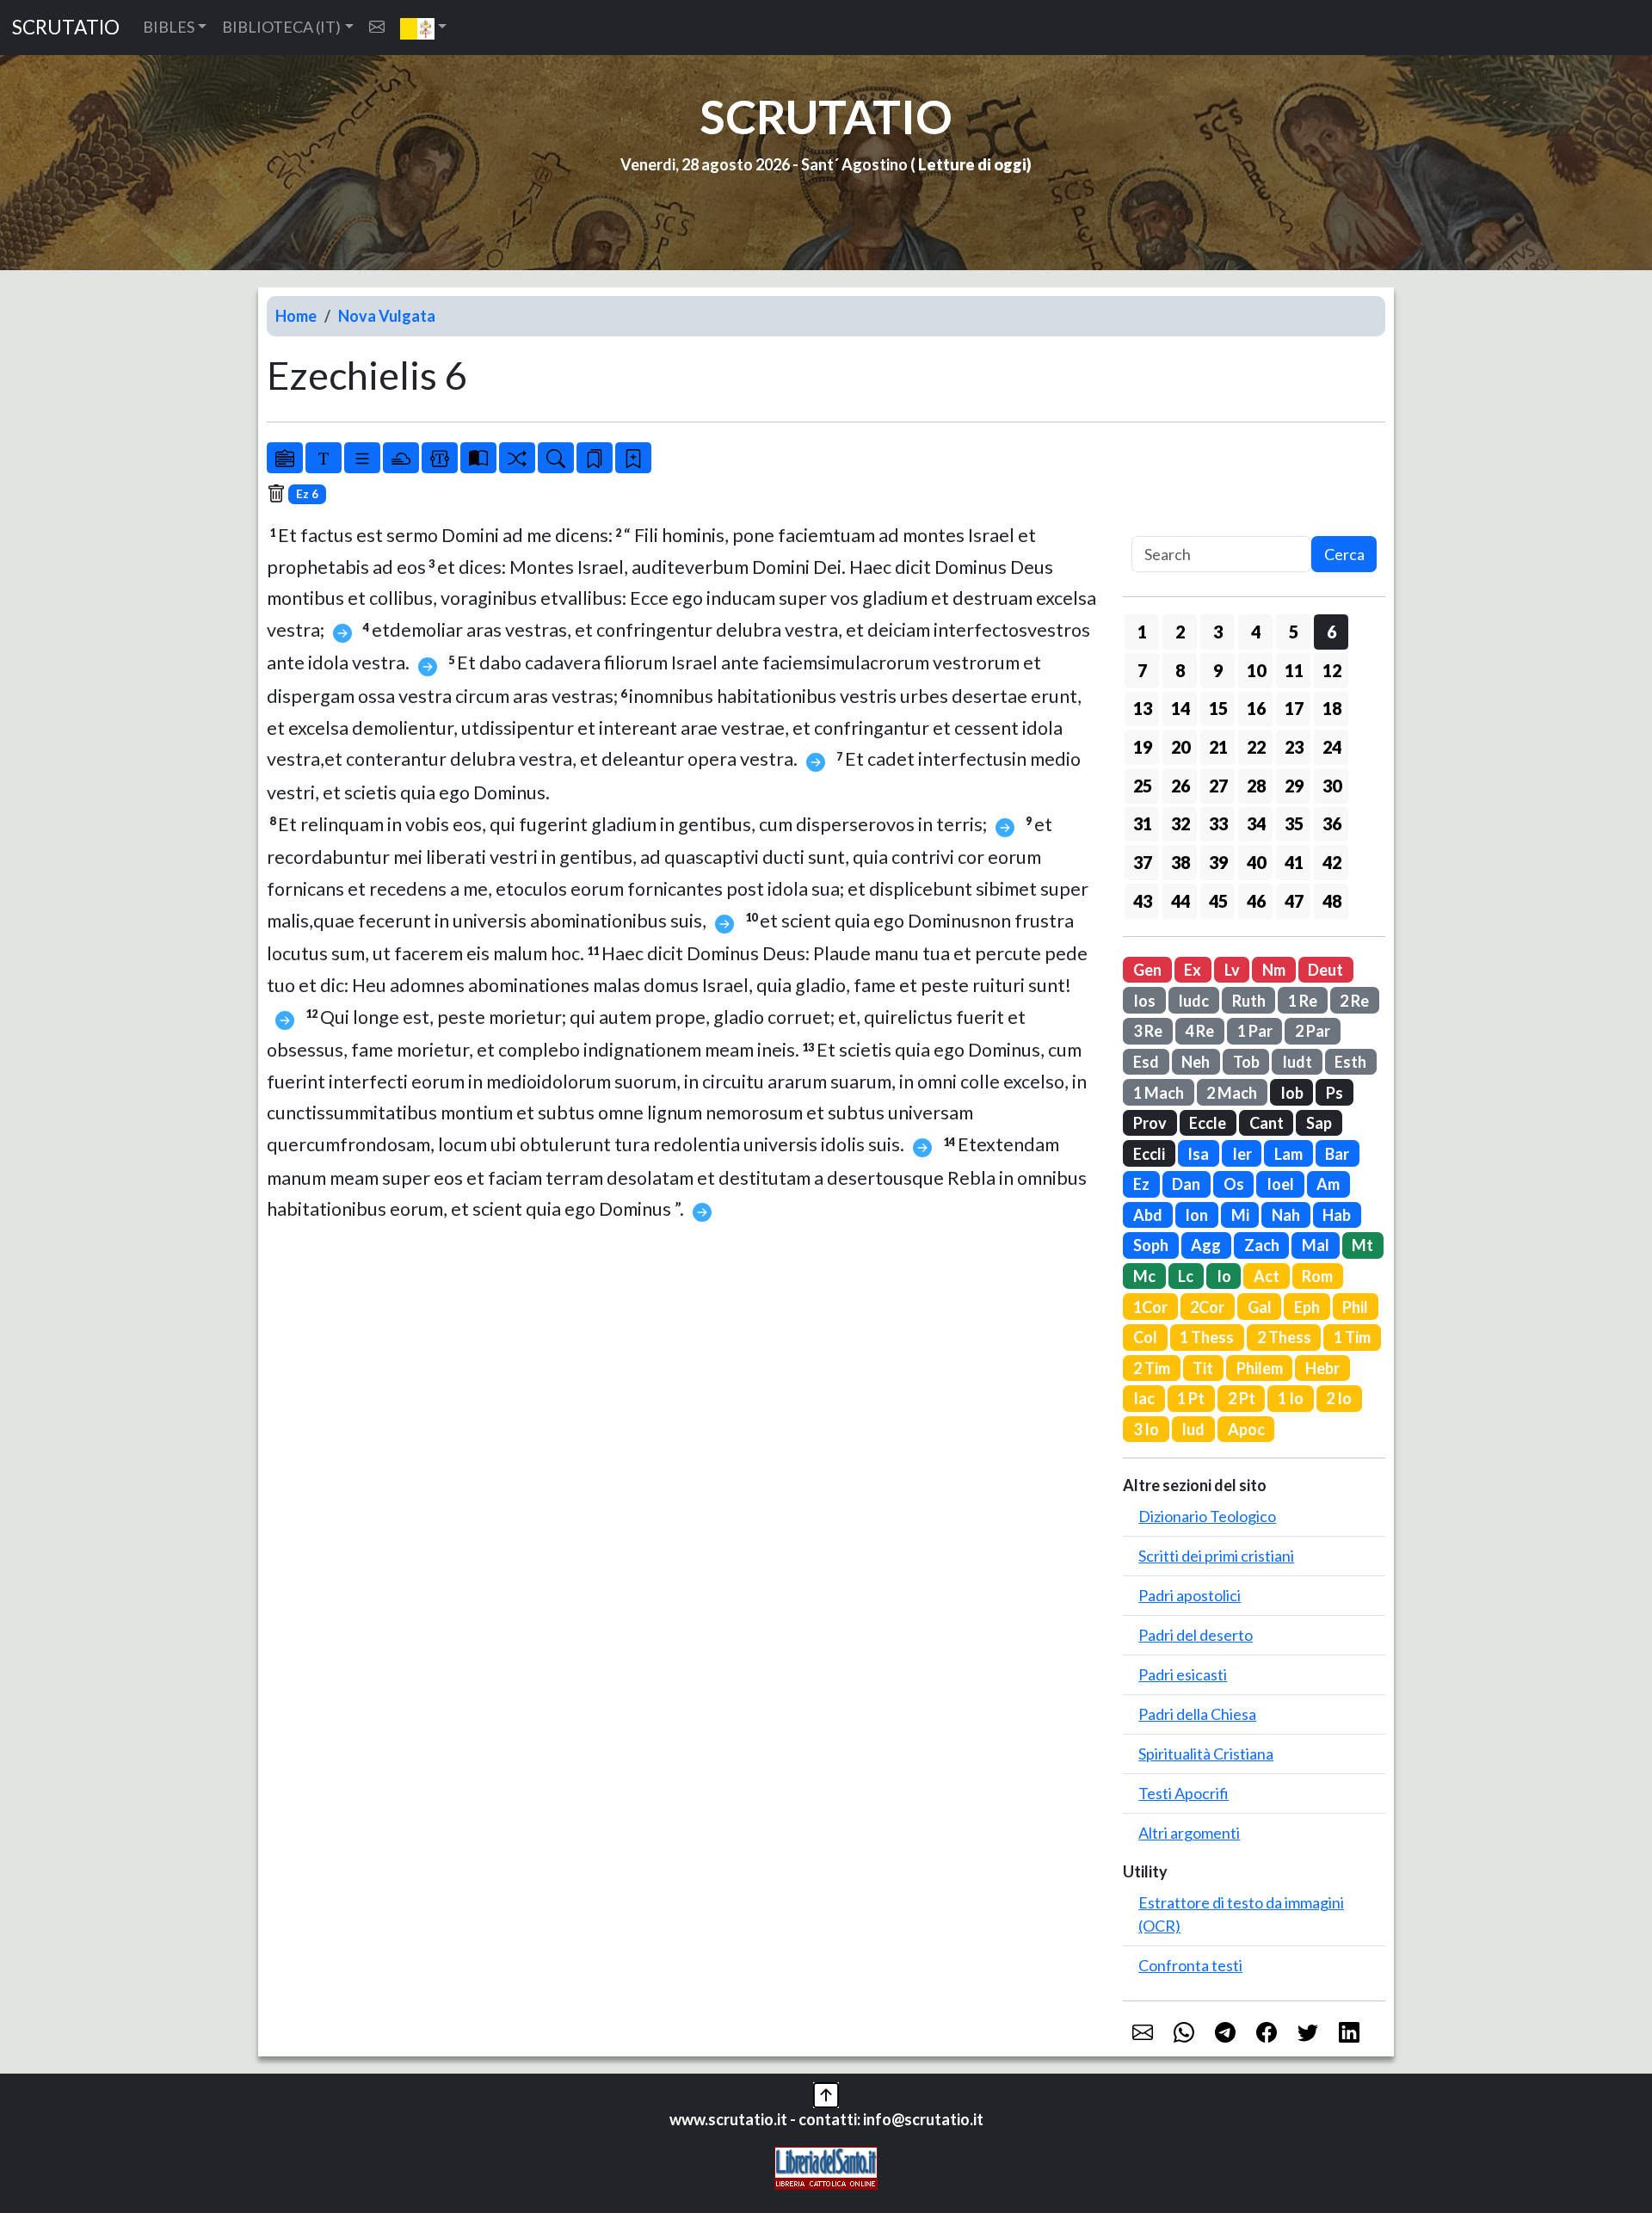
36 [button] (1332, 823)
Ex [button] (1193, 970)
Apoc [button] (1246, 1429)
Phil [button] (1355, 1307)
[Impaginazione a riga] (362, 458)
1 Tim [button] (1352, 1337)
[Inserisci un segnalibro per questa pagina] (633, 458)
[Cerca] (556, 458)
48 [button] (1332, 901)
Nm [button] (1274, 970)
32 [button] (1180, 823)
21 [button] (1218, 747)
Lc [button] (1186, 1276)
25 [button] (1143, 786)
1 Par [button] (1255, 1031)
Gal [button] (1260, 1307)
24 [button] (1332, 747)
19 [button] (1143, 747)
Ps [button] (1335, 1093)
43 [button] (1143, 901)
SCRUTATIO (66, 27)
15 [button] (1218, 708)
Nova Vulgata (387, 316)
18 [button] (1332, 708)
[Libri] (285, 458)
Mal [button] (1316, 1245)
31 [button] (1143, 823)
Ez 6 (307, 494)
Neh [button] (1196, 1062)
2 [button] (1180, 632)
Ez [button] (1141, 1184)
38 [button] (1180, 862)
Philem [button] (1260, 1368)
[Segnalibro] (595, 458)
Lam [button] (1288, 1154)
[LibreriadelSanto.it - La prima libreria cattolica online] (826, 2166)
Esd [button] (1146, 1062)
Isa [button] (1198, 1154)
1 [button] (1142, 632)
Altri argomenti (1189, 1833)
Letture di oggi (972, 164)
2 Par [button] (1313, 1031)
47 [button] (1294, 901)
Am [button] (1328, 1184)
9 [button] (1218, 670)
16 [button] (1256, 708)
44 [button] (1180, 901)
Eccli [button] (1149, 1154)
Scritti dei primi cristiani (1216, 1556)
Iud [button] (1193, 1429)
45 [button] (1218, 901)
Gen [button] (1147, 970)
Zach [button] (1262, 1245)
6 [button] (1331, 632)
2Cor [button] (1207, 1307)
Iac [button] (1144, 1398)
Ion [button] (1196, 1215)
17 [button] (1294, 708)
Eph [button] (1307, 1307)
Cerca (1344, 554)
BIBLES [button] (169, 27)
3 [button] (1218, 632)
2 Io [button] (1339, 1398)
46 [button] (1256, 901)
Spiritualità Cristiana (1206, 1754)
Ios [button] (1144, 1001)
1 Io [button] (1291, 1398)
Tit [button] (1203, 1368)
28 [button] (1256, 786)
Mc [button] (1144, 1276)
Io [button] (1224, 1276)
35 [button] (1294, 823)
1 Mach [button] (1159, 1093)
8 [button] (1180, 670)
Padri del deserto (1196, 1635)
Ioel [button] (1280, 1184)
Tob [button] (1246, 1062)
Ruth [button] (1249, 1001)
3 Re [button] (1148, 1031)
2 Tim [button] (1152, 1368)
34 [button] (1256, 823)
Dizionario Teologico (1207, 1516)
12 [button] (1332, 670)
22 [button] (1256, 747)
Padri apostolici (1190, 1595)
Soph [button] (1151, 1245)
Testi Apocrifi (1184, 1793)
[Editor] (440, 458)
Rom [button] (1317, 1276)
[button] (424, 28)
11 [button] (1294, 670)
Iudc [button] (1193, 1001)
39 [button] (1218, 862)
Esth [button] (1350, 1062)
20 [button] (1180, 747)
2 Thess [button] (1284, 1337)
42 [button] (1332, 862)
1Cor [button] (1150, 1307)
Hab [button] (1337, 1215)
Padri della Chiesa (1197, 1714)
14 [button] (1180, 708)
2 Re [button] (1354, 1001)
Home (296, 316)
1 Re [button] (1303, 1001)
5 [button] (1294, 632)
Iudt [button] (1297, 1062)
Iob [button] (1292, 1093)
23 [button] (1294, 747)
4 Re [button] (1199, 1031)
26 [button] (1180, 786)
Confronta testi (1190, 1965)
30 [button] (1332, 786)
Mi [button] (1240, 1215)
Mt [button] (1362, 1245)
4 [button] (1256, 632)
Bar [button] (1337, 1154)
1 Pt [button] (1191, 1398)
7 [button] (1142, 670)
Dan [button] (1186, 1184)
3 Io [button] (1146, 1429)
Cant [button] (1267, 1123)
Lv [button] (1232, 970)
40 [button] (1256, 862)
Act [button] (1267, 1276)
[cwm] (377, 27)
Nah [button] (1286, 1215)
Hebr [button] (1322, 1368)
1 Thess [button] (1207, 1337)
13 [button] (1143, 708)
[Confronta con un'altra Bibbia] (478, 458)
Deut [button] (1325, 970)
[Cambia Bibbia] (517, 458)
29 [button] (1294, 786)
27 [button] (1218, 786)
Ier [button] (1242, 1154)
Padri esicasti (1183, 1674)
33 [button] (1218, 823)
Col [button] (1145, 1337)
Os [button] (1234, 1184)
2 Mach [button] (1232, 1093)
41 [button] (1294, 862)
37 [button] (1143, 862)
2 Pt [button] (1242, 1398)
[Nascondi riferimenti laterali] (401, 458)
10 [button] (1256, 670)
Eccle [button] (1208, 1123)
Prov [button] (1150, 1123)
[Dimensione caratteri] (324, 458)
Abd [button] (1148, 1215)
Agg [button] (1206, 1245)
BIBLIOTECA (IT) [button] (281, 27)
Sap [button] (1319, 1123)
